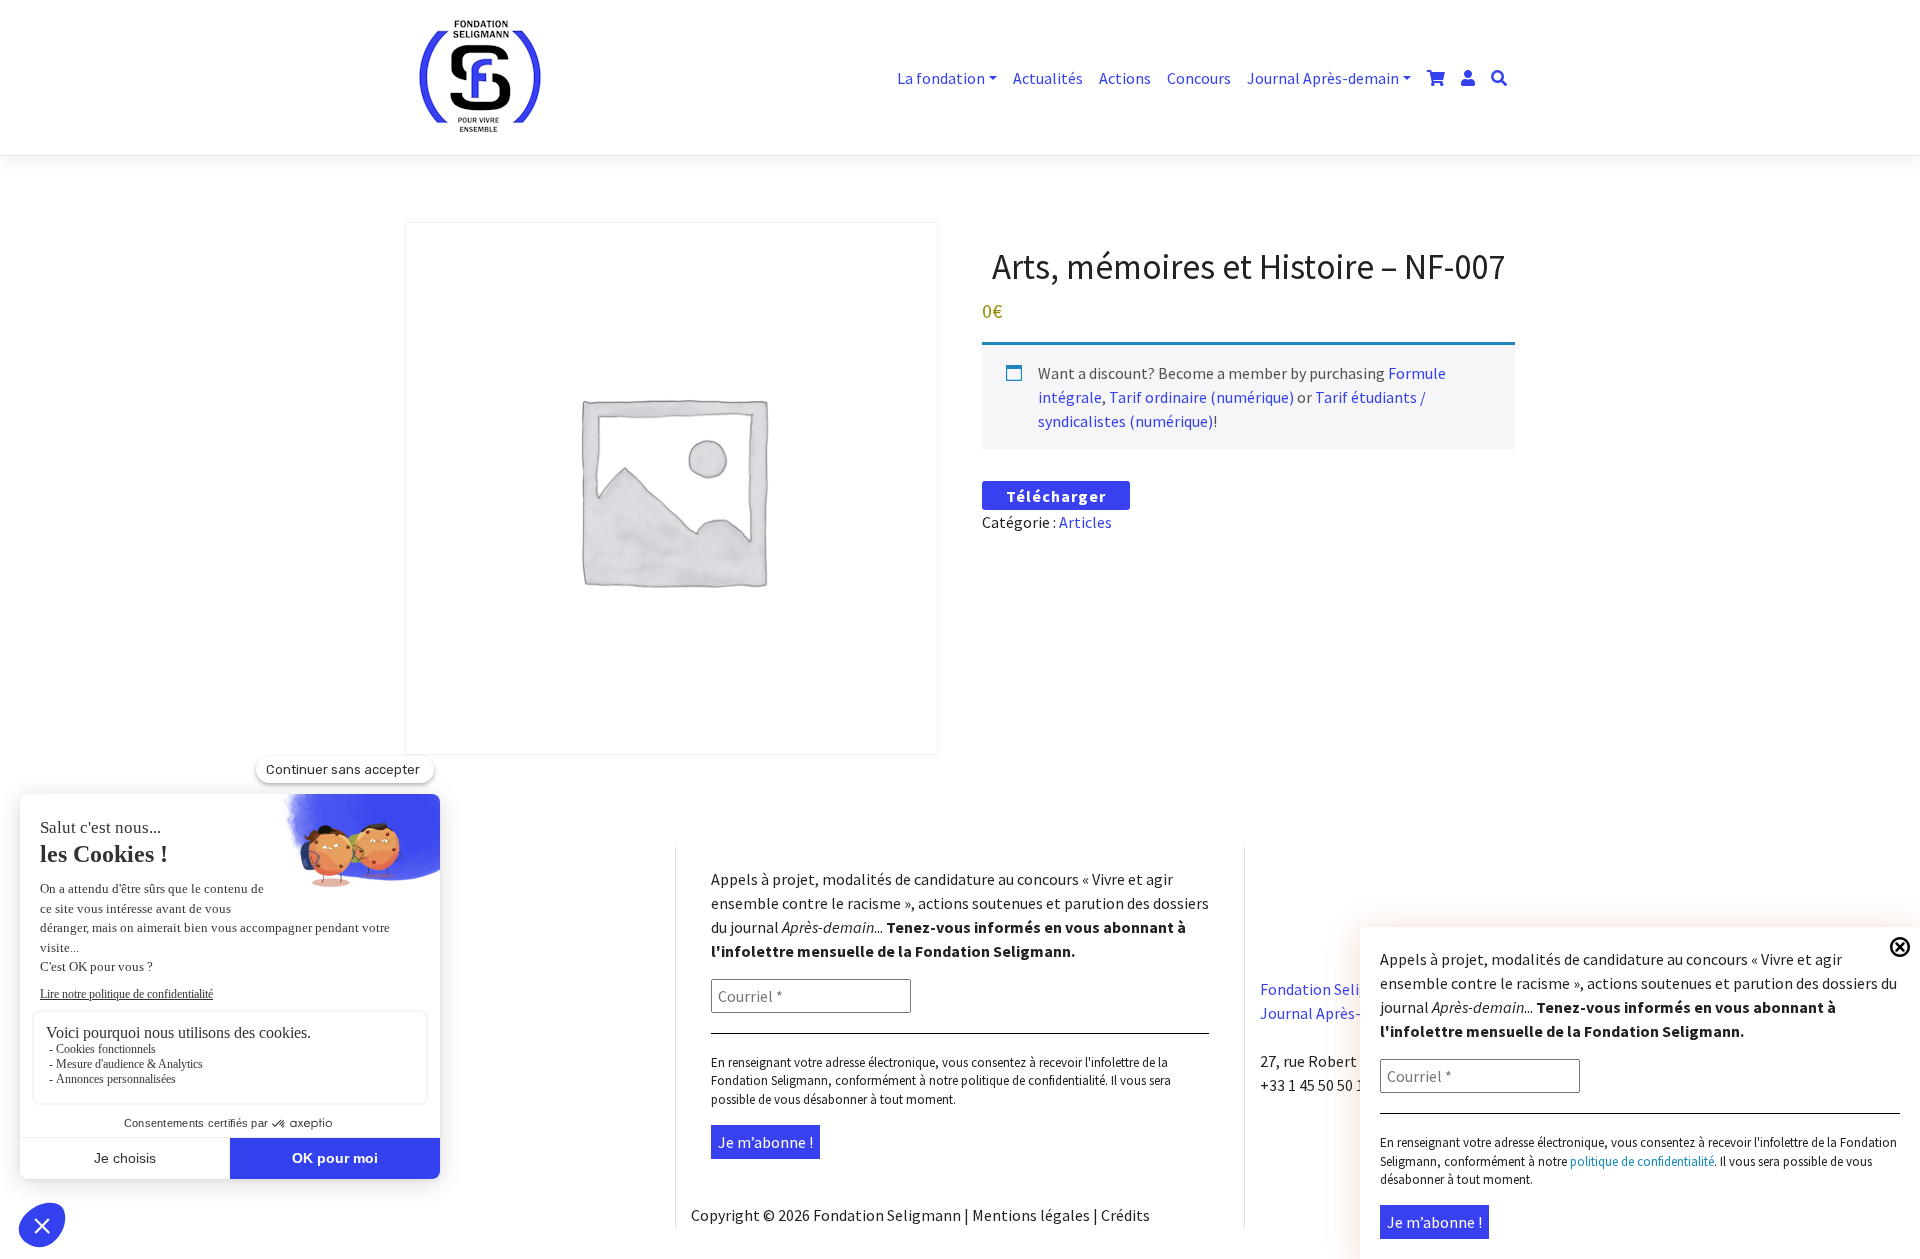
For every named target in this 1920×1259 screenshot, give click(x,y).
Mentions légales (1031, 1215)
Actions (1125, 78)
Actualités (1048, 78)
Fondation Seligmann (887, 1215)
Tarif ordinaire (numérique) (1201, 397)
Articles (1085, 522)
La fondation (941, 78)
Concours (1199, 78)
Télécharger (1056, 496)
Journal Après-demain (1323, 78)
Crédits (1125, 1215)
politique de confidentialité (1033, 1080)
